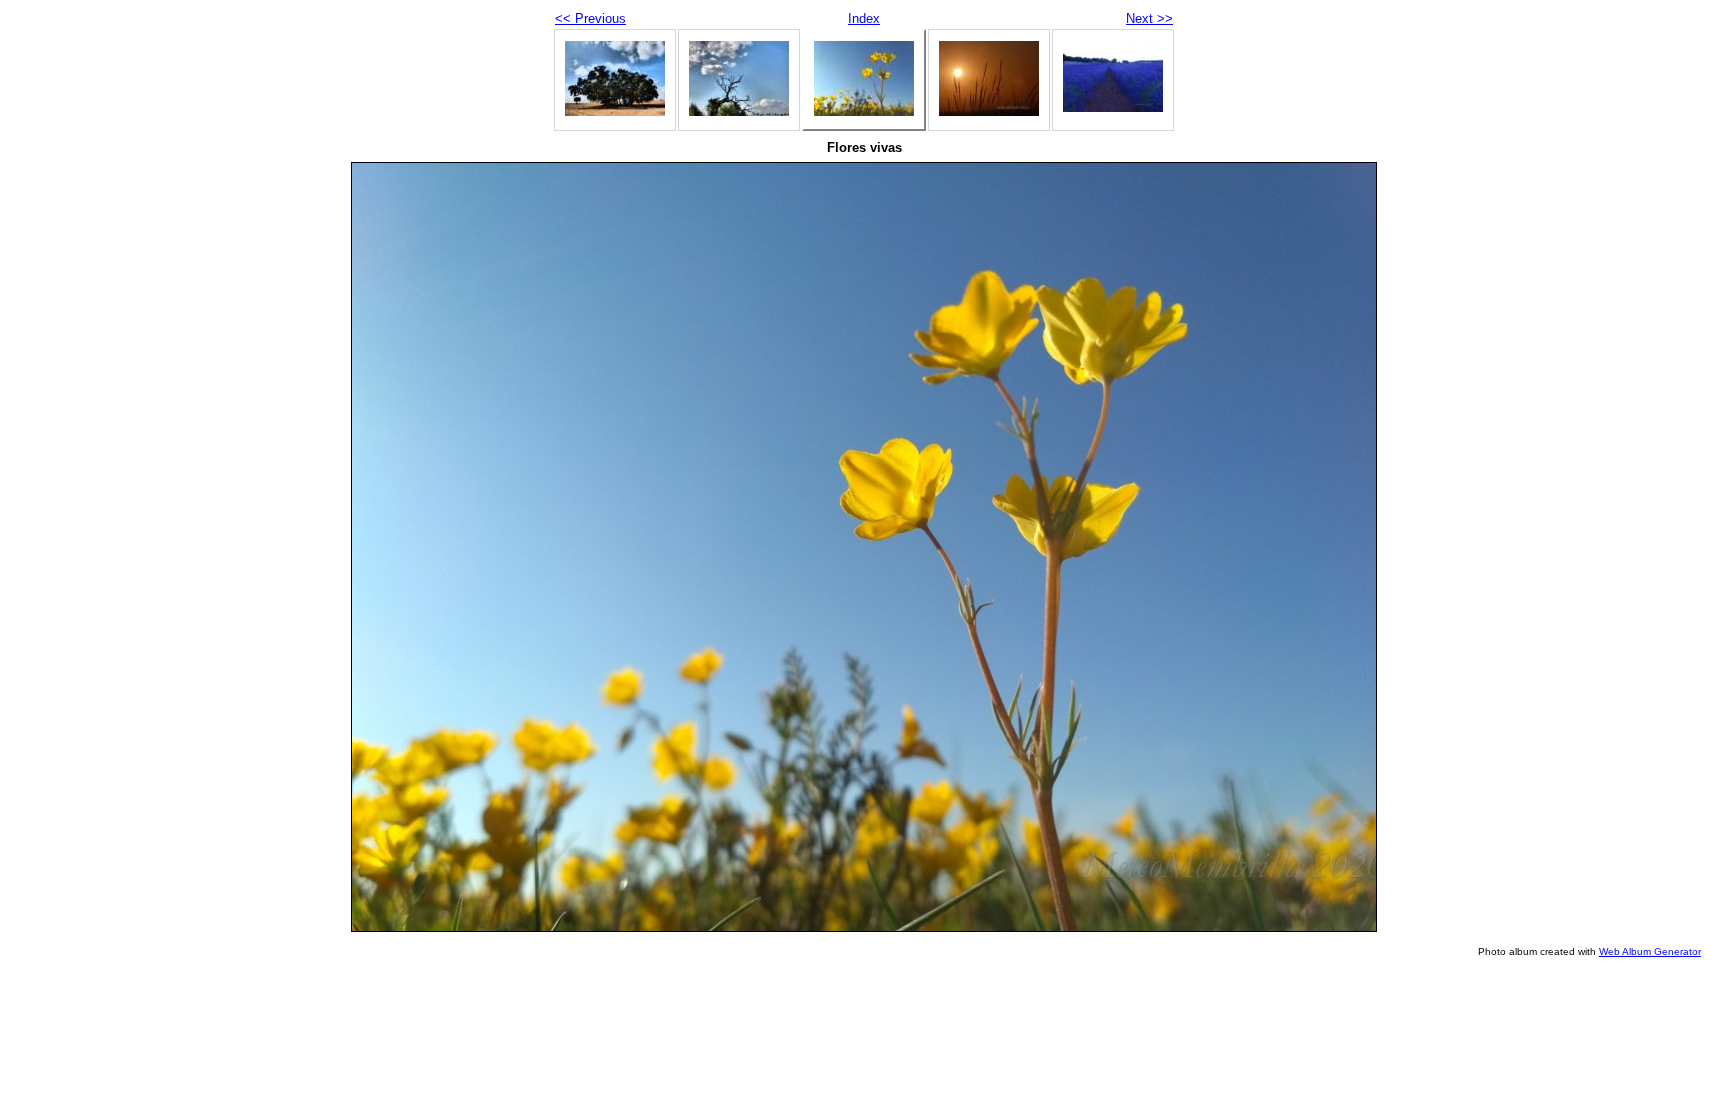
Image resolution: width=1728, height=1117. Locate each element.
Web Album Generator (1650, 951)
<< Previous (590, 18)
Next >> (1149, 18)
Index (864, 18)
